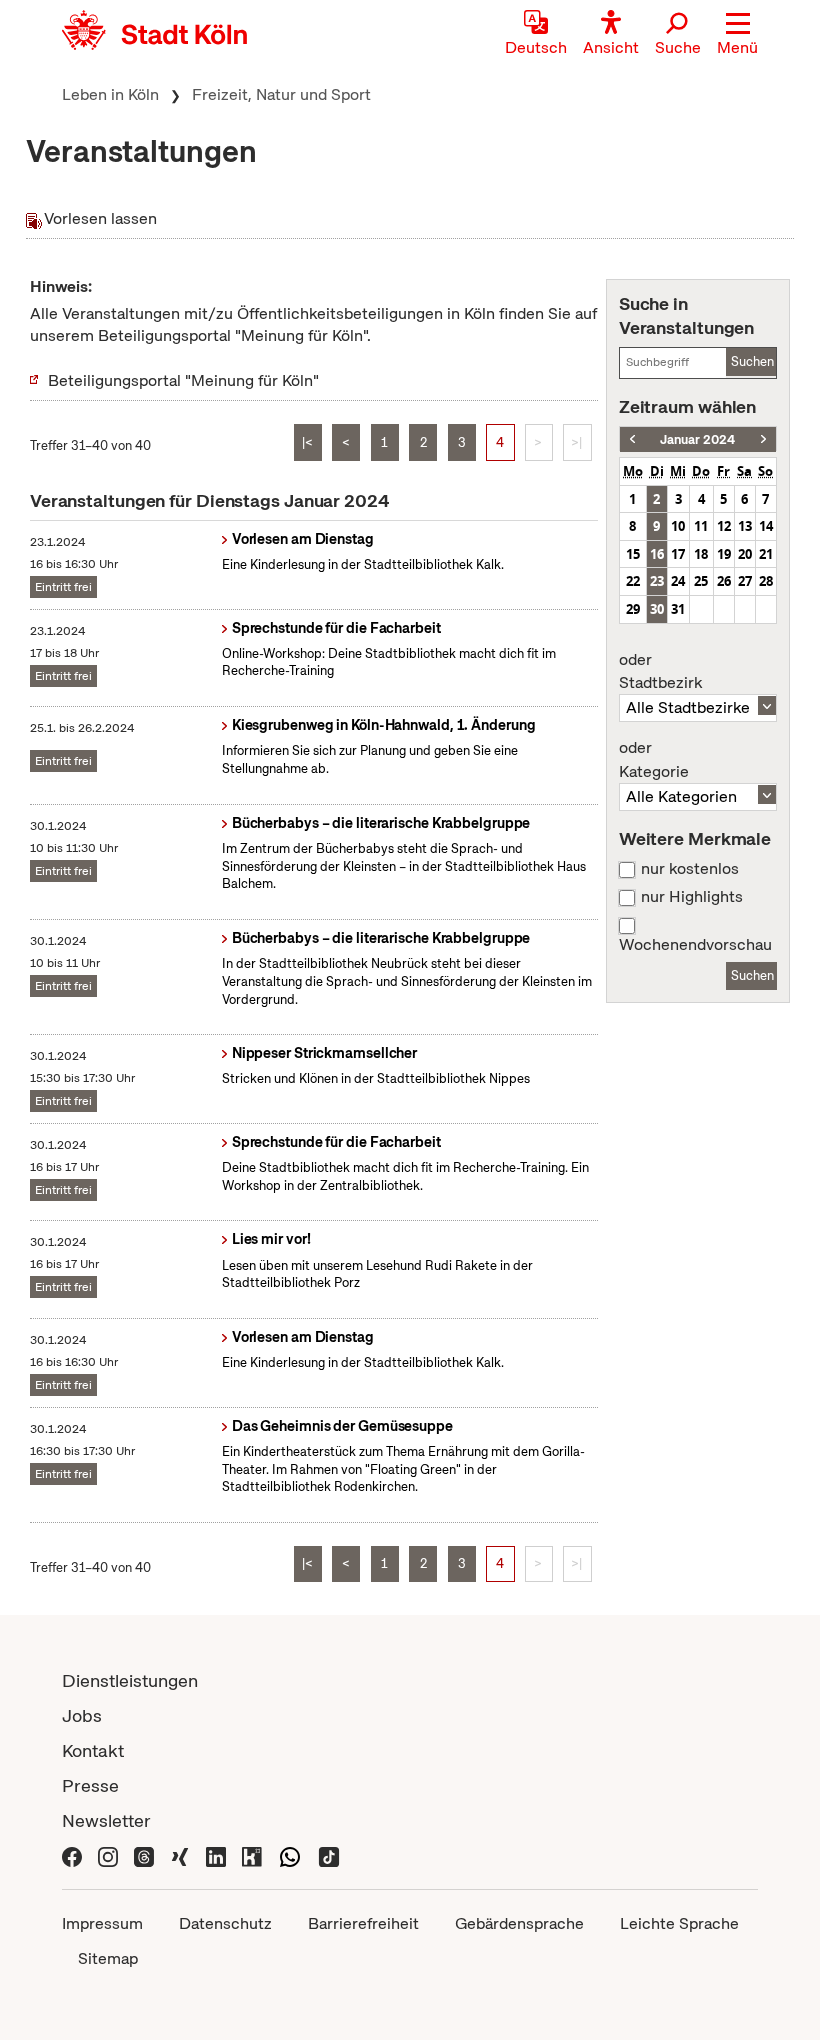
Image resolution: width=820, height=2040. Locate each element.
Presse (90, 1785)
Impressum (102, 1923)
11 (701, 526)
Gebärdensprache (519, 1923)
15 (633, 554)
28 (766, 581)
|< (307, 442)
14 (766, 526)
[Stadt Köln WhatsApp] (290, 1855)
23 (657, 581)
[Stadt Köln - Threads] (144, 1855)
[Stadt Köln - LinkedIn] (216, 1855)
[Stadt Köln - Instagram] (108, 1855)
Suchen (752, 361)
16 (657, 554)
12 (724, 526)
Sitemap (108, 1958)
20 (745, 554)
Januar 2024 (697, 439)
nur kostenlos (690, 869)
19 (724, 554)
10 (678, 526)
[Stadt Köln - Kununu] (252, 1855)
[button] (737, 35)
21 (766, 554)
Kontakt (93, 1750)
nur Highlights (692, 897)
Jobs (82, 1715)
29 (633, 609)
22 (633, 581)
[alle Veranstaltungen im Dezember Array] (632, 439)
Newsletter (106, 1820)
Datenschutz (225, 1923)
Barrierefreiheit (363, 1923)
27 (745, 581)
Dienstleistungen (130, 1680)
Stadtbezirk (660, 672)
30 (657, 609)
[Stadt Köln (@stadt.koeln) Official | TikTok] (329, 1855)
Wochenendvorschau (695, 945)
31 (678, 609)
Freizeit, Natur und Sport (281, 94)
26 (724, 581)
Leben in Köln (110, 94)
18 (701, 554)
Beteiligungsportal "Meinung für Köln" (183, 380)
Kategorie (654, 760)
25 (701, 581)
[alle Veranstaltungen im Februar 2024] (763, 439)
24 (678, 581)
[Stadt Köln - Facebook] (72, 1855)
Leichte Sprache (679, 1923)
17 (678, 554)
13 (745, 526)
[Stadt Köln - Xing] (180, 1855)
